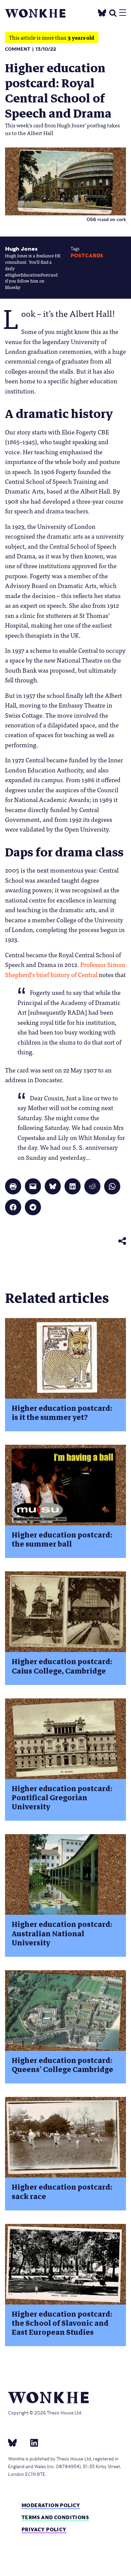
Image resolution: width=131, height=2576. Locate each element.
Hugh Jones (21, 249)
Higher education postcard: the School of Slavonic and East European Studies (62, 2323)
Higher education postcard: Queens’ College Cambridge (62, 2065)
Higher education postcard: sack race (62, 2192)
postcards (87, 256)
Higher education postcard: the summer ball (62, 1539)
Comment (18, 49)
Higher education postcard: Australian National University (62, 1934)
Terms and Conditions (55, 2517)
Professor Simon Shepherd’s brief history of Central (65, 969)
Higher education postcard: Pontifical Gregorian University (62, 1798)
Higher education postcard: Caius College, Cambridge (62, 1666)
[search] (113, 12)
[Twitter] (102, 12)
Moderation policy (51, 2505)
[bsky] (16, 2442)
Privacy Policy (44, 2529)
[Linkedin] (31, 2442)
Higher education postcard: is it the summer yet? (62, 1413)
